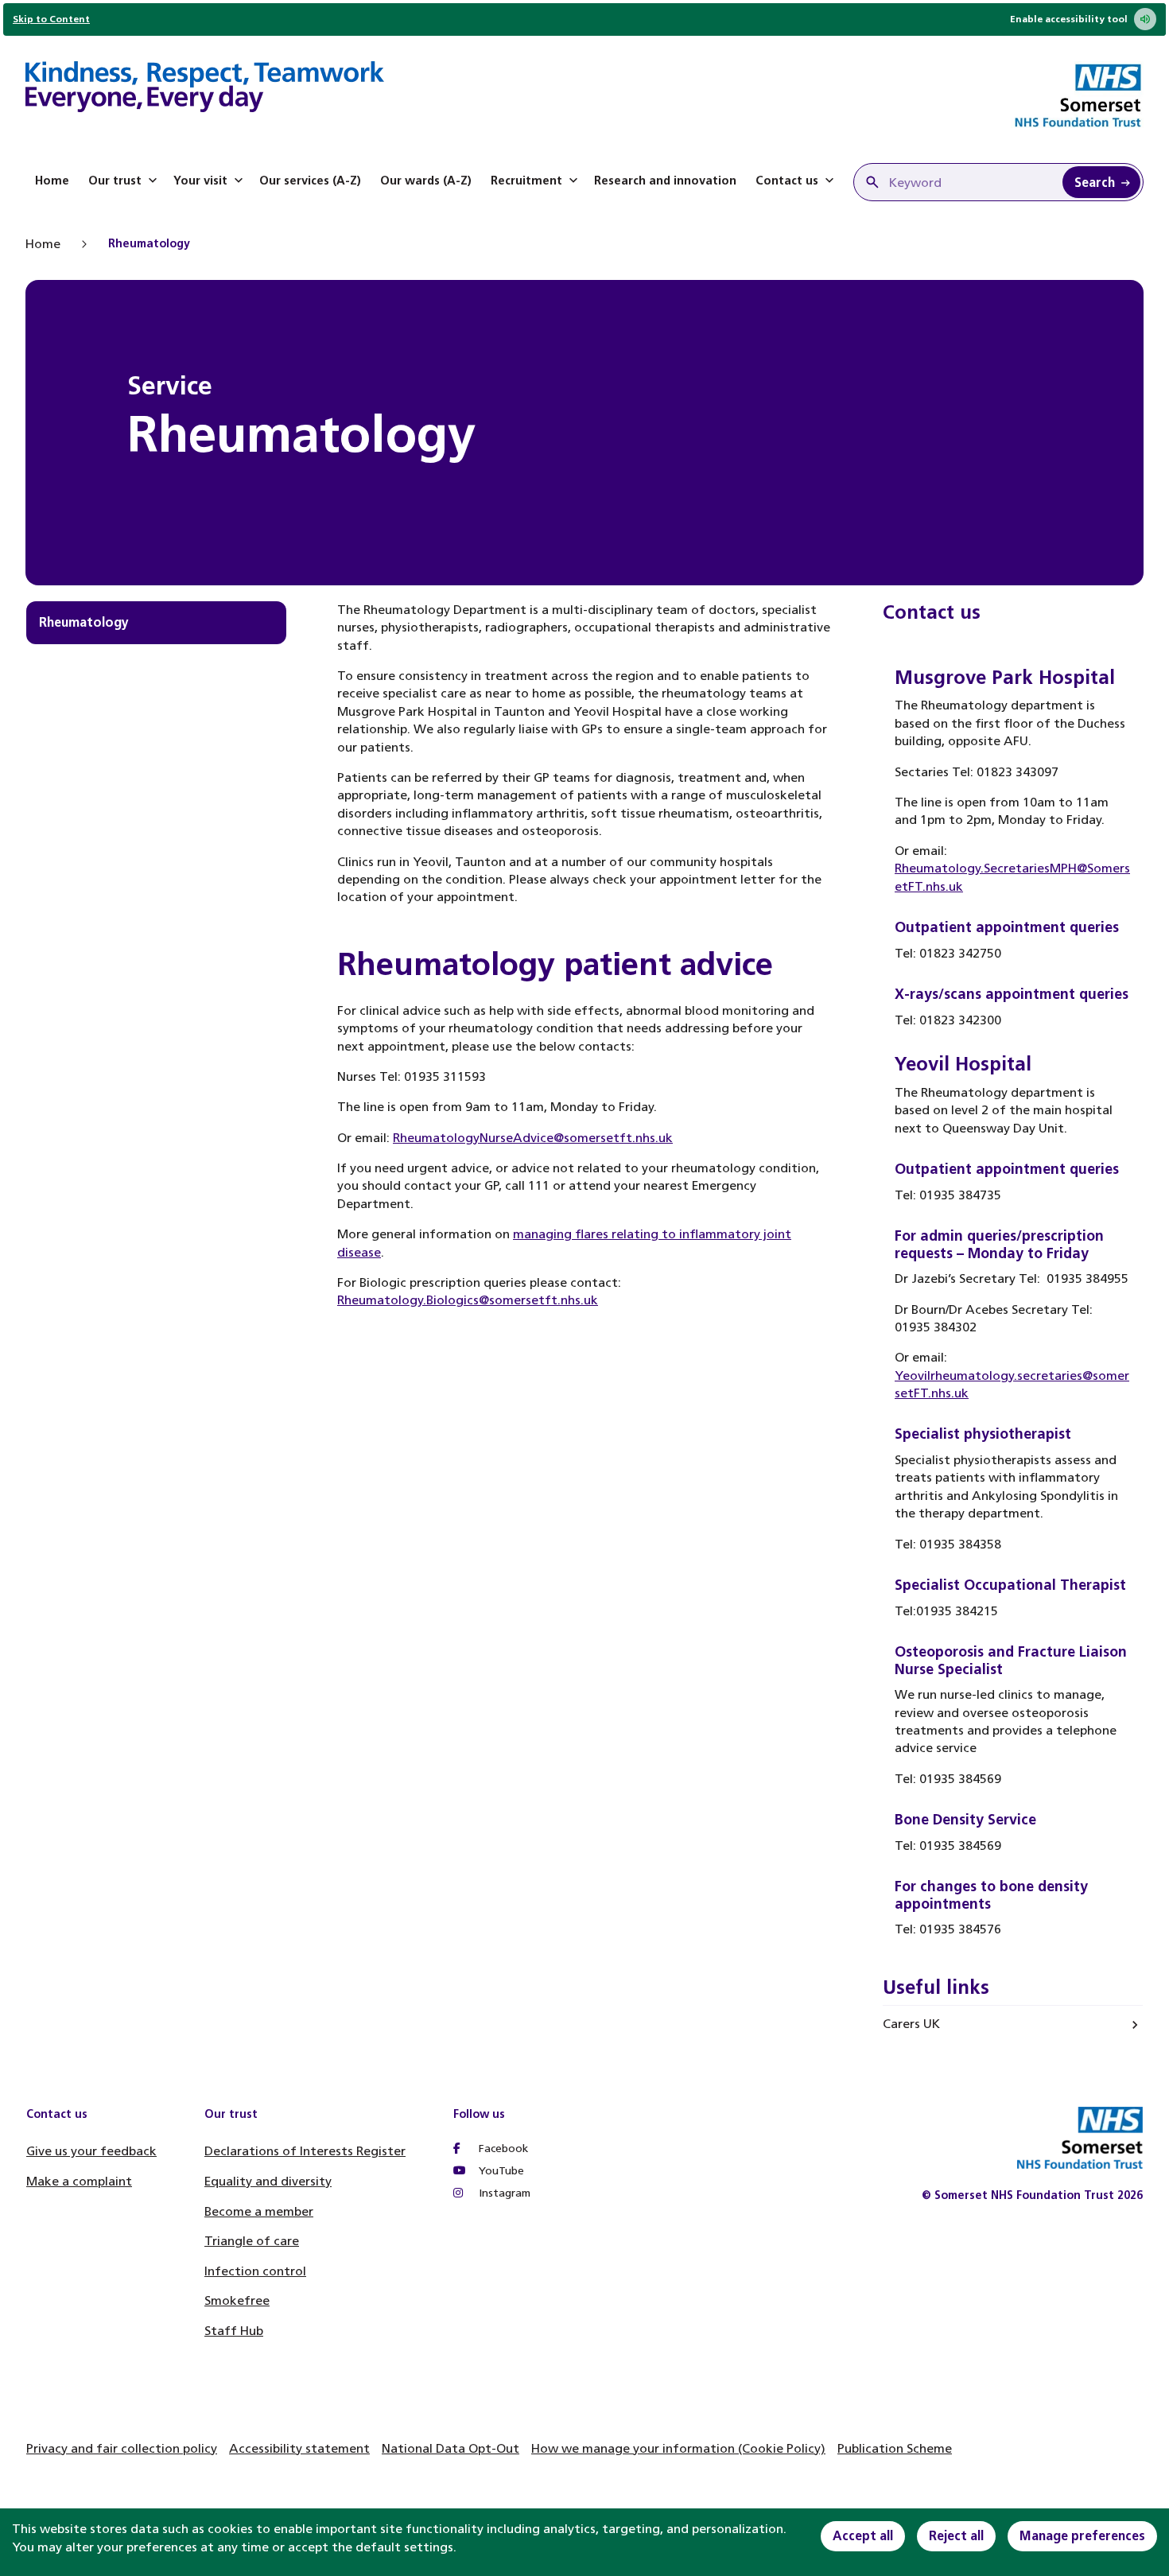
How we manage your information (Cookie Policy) (678, 2448)
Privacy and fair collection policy (122, 2448)
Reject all (956, 2536)
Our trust (115, 181)
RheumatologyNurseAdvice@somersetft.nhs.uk (533, 1138)
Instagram (503, 2193)
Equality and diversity (268, 2181)
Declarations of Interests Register (305, 2151)
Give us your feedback (91, 2151)
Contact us (787, 181)
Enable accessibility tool (1069, 19)
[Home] (205, 89)
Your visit (200, 181)
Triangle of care (252, 2241)
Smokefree (237, 2300)
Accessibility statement (299, 2448)
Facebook (502, 2149)
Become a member (259, 2211)
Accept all (863, 2536)
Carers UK (911, 2024)
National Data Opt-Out (451, 2448)
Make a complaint (79, 2181)
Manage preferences (1082, 2536)
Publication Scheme (895, 2448)
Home (52, 181)
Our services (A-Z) (310, 181)
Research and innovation (665, 181)
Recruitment (526, 181)
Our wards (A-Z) (426, 181)
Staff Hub (234, 2331)
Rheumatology (84, 622)
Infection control (255, 2271)
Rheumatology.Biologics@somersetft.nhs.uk (468, 1300)
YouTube (500, 2171)
